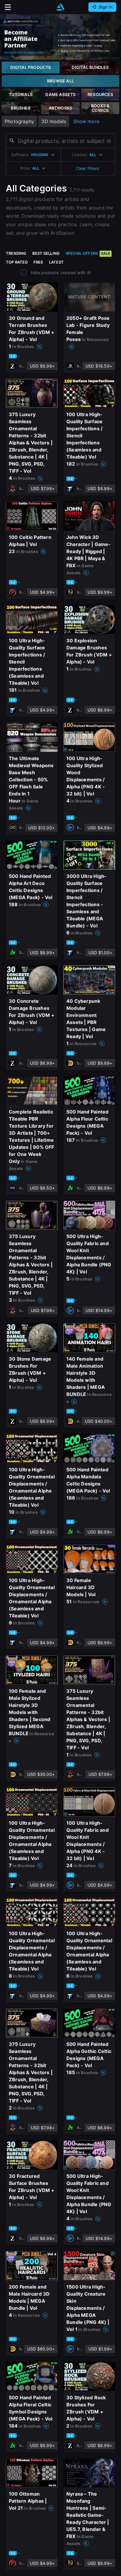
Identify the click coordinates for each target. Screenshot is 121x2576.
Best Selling (46, 253)
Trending (16, 253)
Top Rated (17, 262)
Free (38, 262)
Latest (56, 262)
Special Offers (88, 253)
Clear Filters (88, 168)
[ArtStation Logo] (60, 7)
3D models (54, 121)
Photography (19, 121)
